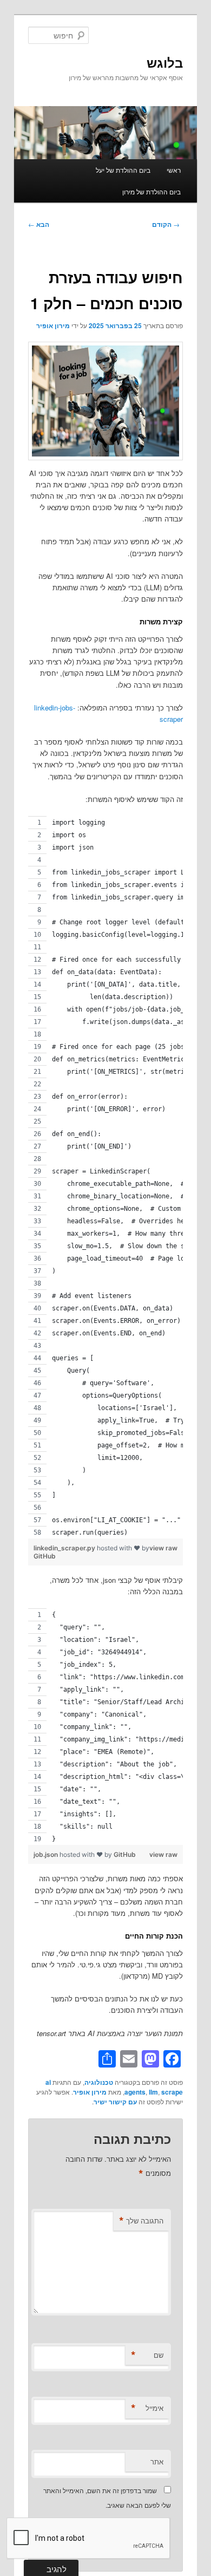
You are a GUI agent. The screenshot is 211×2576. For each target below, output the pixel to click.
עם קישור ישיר (115, 2102)
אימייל (147, 2408)
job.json (47, 1854)
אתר (157, 2461)
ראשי (174, 170)
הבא (39, 224)
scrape (172, 2092)
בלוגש (165, 62)
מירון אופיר (53, 325)
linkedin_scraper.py (65, 1548)
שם (147, 2355)
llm (153, 2092)
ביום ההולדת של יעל (123, 170)
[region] (106, 1177)
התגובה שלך (141, 2221)
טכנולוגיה (99, 2082)
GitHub (45, 1556)
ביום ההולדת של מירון (151, 191)
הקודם (166, 224)
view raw (163, 1548)
